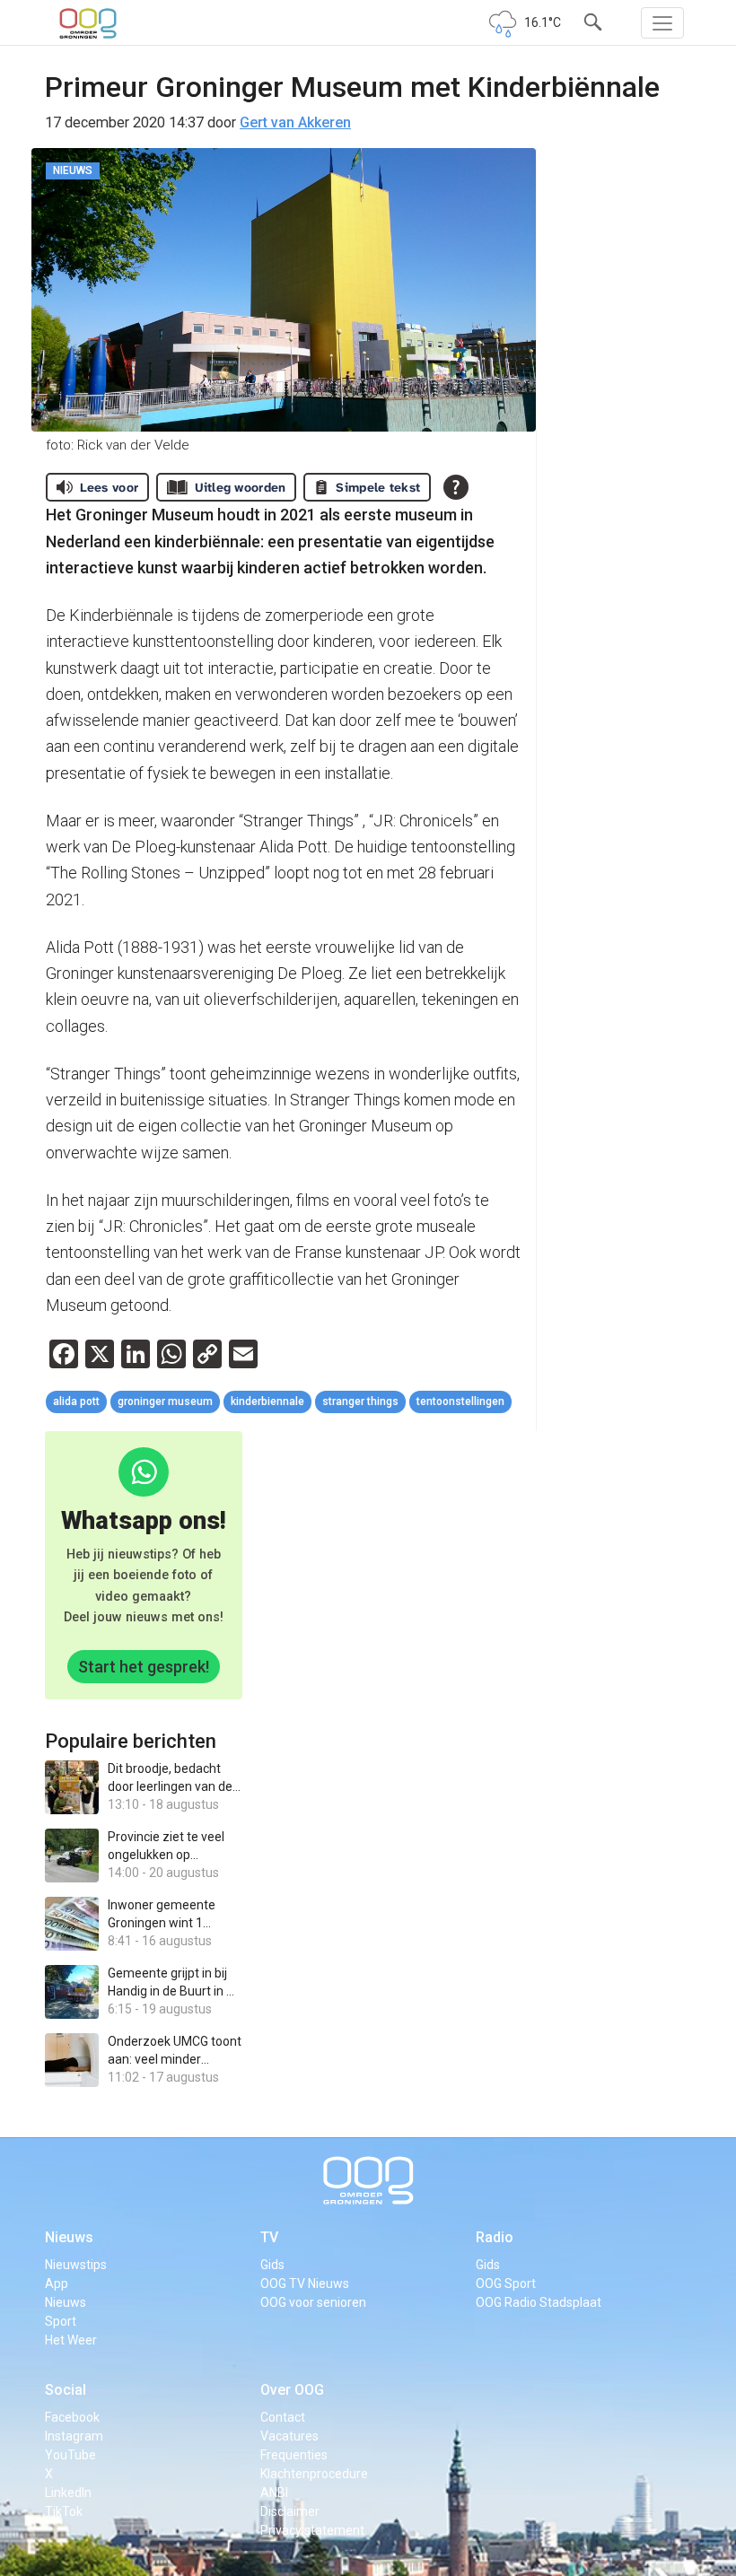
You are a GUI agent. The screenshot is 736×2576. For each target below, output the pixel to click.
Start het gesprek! (144, 1667)
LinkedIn (68, 2493)
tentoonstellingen (460, 1402)
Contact (283, 2417)
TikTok (64, 2511)
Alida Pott (76, 1402)
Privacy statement (312, 2530)
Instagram (74, 2436)
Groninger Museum (165, 1402)
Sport (61, 2321)
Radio (495, 2237)
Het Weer (71, 2340)
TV (269, 2237)
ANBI (274, 2493)
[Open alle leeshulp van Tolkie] (456, 487)
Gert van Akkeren (295, 122)
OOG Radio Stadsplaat (539, 2302)
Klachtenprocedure (314, 2474)
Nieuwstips (76, 2265)
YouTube (70, 2455)
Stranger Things (360, 1402)
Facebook (72, 2417)
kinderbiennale (267, 1402)
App (57, 2283)
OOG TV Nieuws (305, 2283)
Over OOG (292, 2390)
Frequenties (294, 2455)
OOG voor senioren (313, 2302)
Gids (272, 2265)
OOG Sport (506, 2283)
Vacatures (289, 2436)
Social (66, 2390)
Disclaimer (290, 2511)
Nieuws (69, 2237)
